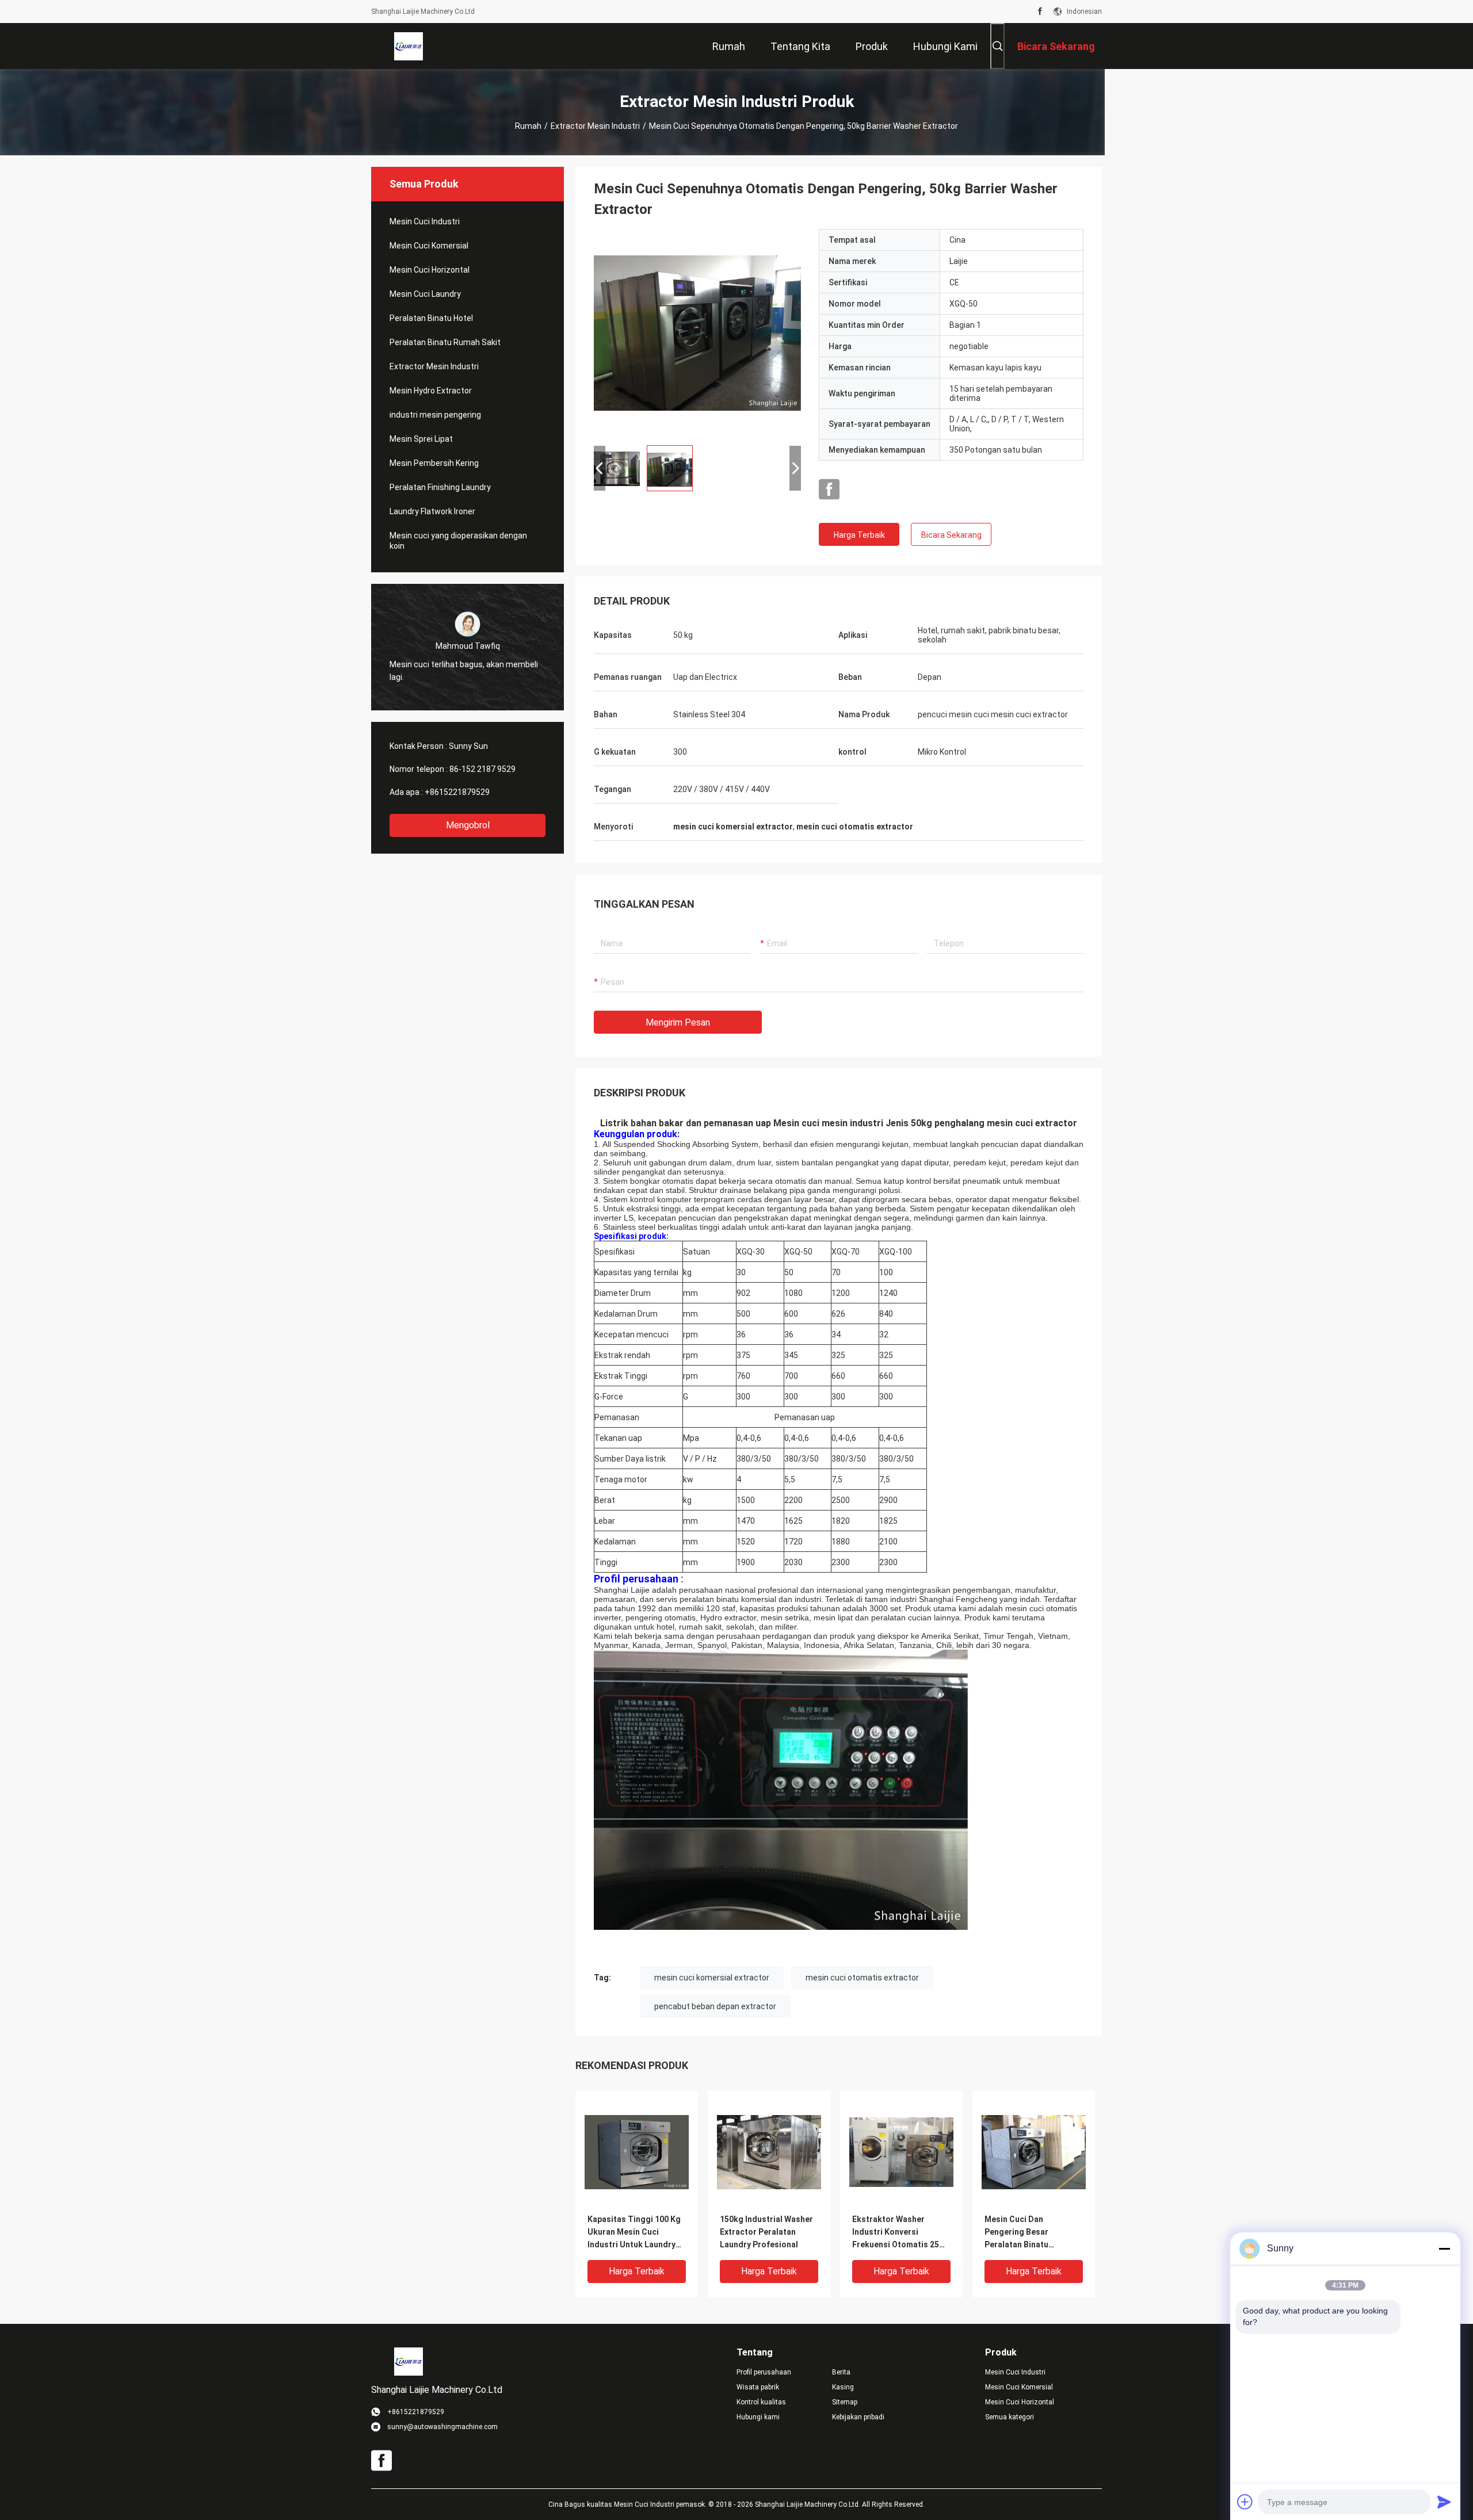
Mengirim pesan (678, 1022)
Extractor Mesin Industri (595, 126)
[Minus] (1444, 2249)
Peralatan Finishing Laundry (440, 487)
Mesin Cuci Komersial (429, 246)
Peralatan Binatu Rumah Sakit (445, 342)
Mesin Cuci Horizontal (430, 270)
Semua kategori (1010, 2417)
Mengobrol (468, 825)
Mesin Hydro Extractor (431, 391)
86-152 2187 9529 (482, 769)
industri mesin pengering (435, 415)
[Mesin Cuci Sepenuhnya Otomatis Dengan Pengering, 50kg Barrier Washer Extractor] (697, 332)
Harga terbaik (859, 535)
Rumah (528, 126)
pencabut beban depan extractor (715, 2006)
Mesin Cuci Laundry (425, 294)
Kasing (843, 2387)
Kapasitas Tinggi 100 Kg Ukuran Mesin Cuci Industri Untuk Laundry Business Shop (634, 2233)
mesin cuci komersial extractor (712, 1978)
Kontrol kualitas (761, 2402)
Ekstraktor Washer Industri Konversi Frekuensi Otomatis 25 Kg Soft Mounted (896, 2233)
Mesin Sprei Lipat (421, 439)
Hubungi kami (758, 2417)
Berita (841, 2372)
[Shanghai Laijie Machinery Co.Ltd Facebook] (1040, 12)
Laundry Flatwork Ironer (432, 511)
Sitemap (845, 2402)
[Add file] (1245, 2502)
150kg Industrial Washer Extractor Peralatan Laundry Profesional (766, 2232)
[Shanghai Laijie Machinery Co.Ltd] (409, 46)
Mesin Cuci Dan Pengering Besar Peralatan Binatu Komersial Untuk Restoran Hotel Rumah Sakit (1028, 2233)
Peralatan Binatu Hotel (431, 318)
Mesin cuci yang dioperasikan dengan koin (458, 541)
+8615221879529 (457, 792)
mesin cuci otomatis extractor (862, 1978)
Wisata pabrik (758, 2387)
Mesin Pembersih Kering (434, 463)
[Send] (1444, 2502)
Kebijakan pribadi (858, 2417)
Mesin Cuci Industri (425, 221)
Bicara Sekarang (951, 535)
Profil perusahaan (764, 2372)
